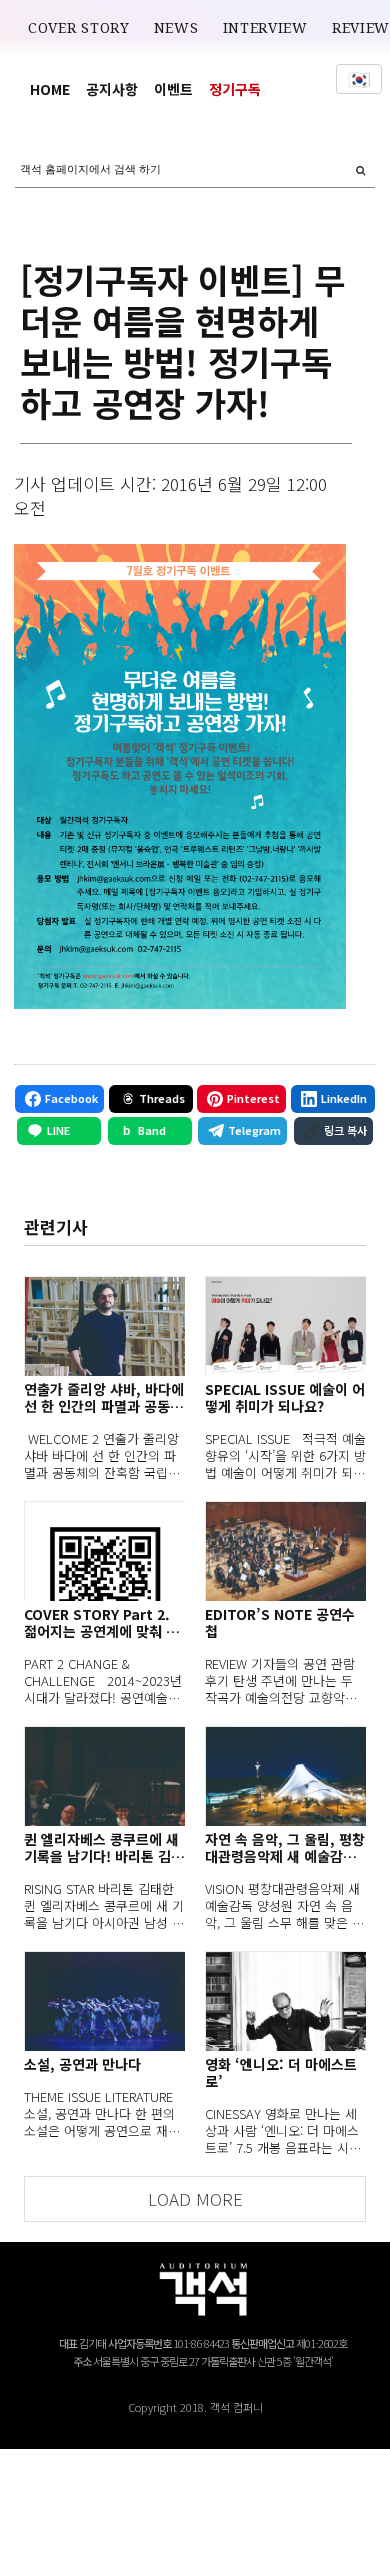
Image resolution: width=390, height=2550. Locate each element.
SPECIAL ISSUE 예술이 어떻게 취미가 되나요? (285, 1398)
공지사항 (112, 89)
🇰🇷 (359, 79)
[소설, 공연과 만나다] (104, 2001)
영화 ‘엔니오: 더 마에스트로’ (281, 2073)
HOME (50, 89)
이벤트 (173, 89)
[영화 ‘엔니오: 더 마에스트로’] (285, 2001)
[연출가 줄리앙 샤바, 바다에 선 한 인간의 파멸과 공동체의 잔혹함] (104, 1326)
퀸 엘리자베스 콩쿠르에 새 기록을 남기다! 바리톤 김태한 (104, 1848)
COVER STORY (79, 28)
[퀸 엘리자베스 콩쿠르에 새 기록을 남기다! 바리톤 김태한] (104, 1776)
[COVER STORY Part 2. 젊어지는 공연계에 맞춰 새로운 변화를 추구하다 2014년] (104, 1551)
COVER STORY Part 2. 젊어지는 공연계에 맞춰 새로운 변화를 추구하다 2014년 (104, 1623)
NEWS (176, 28)
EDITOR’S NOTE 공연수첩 (280, 1623)
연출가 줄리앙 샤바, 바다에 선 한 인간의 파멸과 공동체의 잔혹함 (104, 1398)
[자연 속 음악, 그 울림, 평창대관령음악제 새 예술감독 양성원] (285, 1776)
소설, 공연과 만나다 (82, 2064)
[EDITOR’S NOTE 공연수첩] (285, 1551)
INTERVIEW (265, 28)
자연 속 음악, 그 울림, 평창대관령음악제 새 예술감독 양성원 (285, 1848)
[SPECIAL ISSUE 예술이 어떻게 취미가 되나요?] (285, 1326)
